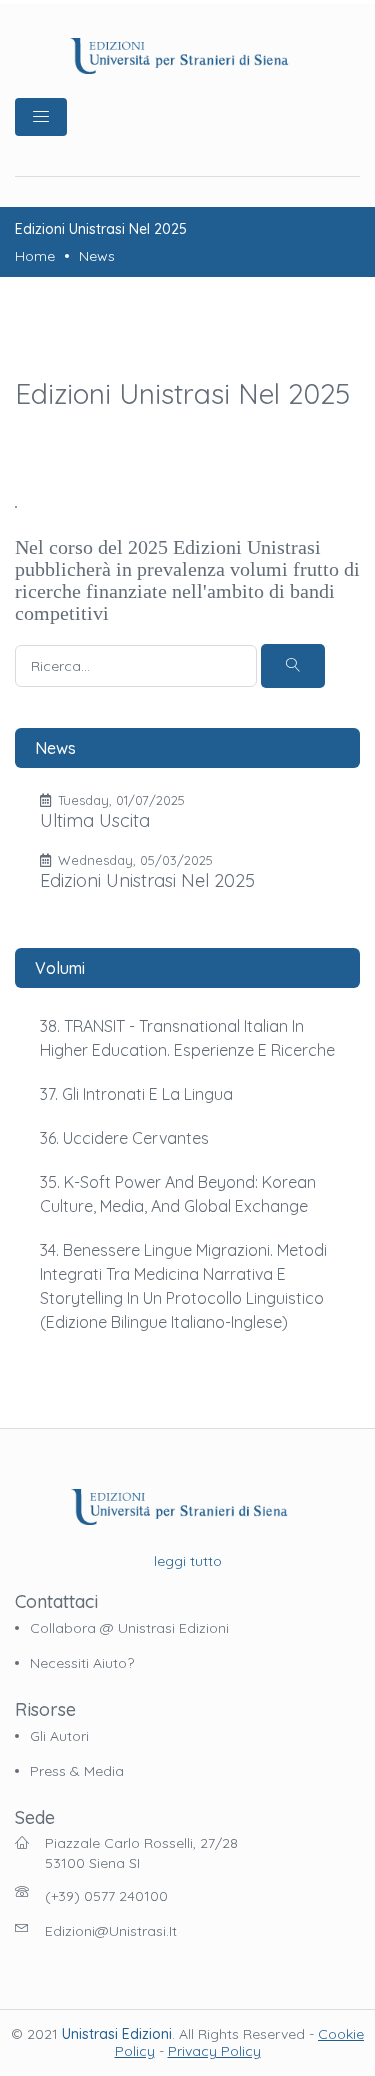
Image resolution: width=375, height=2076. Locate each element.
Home (35, 256)
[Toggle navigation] (41, 117)
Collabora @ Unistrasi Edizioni (129, 1628)
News (97, 256)
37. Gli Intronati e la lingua (136, 1094)
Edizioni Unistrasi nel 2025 (147, 880)
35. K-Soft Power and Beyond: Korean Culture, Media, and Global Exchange (178, 1194)
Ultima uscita (95, 820)
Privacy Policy (214, 2051)
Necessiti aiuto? (82, 1663)
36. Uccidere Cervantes (124, 1138)
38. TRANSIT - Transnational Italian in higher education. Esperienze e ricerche (187, 1038)
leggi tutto (188, 1561)
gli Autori (59, 1736)
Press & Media (77, 1771)
